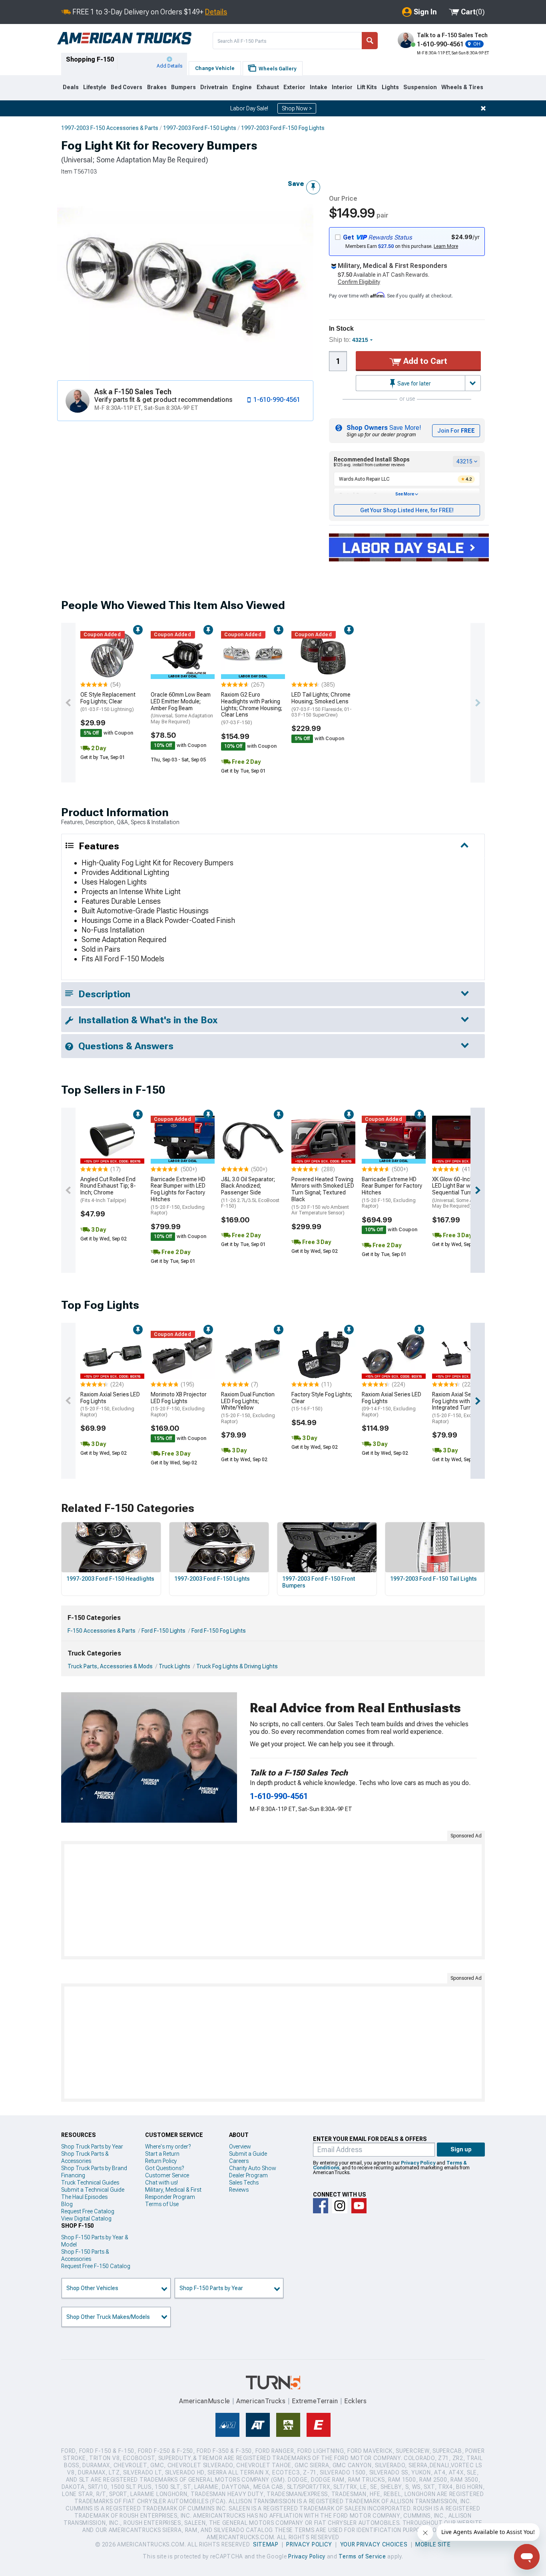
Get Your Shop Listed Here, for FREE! (407, 510)
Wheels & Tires (462, 87)
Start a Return (162, 2154)
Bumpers (183, 87)
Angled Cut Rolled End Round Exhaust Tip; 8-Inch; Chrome (108, 1190)
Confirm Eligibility (359, 282)
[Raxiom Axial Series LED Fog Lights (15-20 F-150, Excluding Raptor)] (112, 1355)
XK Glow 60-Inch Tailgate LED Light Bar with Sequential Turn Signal (464, 1193)
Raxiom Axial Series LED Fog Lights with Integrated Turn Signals (462, 1408)
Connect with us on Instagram (340, 2206)
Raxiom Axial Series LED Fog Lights (110, 1404)
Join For (456, 431)
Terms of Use (162, 2204)
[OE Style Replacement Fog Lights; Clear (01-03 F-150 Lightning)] (112, 655)
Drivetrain (214, 87)
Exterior (294, 87)
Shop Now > (297, 108)
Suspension (420, 87)
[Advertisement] (273, 1900)
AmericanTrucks (261, 2401)
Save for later (413, 383)
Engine (242, 87)
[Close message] (483, 108)
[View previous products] (68, 703)
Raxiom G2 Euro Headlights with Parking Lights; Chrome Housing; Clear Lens (252, 708)
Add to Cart (424, 361)
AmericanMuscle (205, 2401)
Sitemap (266, 2544)
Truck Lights (174, 1666)
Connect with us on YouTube (359, 2206)
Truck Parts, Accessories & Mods (110, 1666)
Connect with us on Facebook (321, 2206)
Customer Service (167, 2175)
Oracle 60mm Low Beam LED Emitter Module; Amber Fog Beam (182, 708)
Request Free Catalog (88, 2211)
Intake (319, 87)
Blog (67, 2204)
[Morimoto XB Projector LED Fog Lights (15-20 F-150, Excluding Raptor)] (183, 1355)
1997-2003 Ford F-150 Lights (200, 128)
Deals (71, 87)
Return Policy (161, 2161)
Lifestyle (95, 87)
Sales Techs (244, 2183)
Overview (240, 2147)
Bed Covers (127, 87)
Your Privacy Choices (374, 2544)
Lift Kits (367, 87)
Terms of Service (362, 2556)
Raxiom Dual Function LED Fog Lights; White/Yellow (248, 1408)
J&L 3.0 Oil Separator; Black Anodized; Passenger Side (250, 1193)
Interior (342, 87)
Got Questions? (164, 2168)
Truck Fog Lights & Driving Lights (237, 1666)
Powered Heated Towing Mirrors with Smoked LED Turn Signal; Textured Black (323, 1196)
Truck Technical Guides (90, 2183)
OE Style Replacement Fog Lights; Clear (108, 702)
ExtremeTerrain (315, 2401)
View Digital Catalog (86, 2219)
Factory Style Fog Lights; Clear (322, 1402)
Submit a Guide (248, 2154)
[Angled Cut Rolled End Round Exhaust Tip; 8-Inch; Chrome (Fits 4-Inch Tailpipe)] (112, 1140)
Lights (390, 87)
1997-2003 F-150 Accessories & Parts (110, 128)
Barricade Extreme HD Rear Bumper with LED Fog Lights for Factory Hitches (178, 1196)
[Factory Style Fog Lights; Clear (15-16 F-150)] (323, 1355)
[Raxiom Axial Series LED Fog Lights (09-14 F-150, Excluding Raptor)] (394, 1355)
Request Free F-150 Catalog (96, 2266)
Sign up (461, 2149)
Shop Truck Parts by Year (92, 2147)
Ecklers (356, 2401)
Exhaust (268, 87)
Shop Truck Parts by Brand (94, 2168)
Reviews (239, 2190)
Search (370, 41)
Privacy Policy (418, 2163)
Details (216, 12)
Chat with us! (161, 2183)
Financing (73, 2175)
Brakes (157, 87)
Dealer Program (248, 2175)
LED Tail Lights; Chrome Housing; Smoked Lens (322, 705)
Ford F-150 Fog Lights (219, 1631)
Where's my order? (168, 2147)
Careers (239, 2161)
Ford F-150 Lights (163, 1631)
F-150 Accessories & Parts (102, 1631)
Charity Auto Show (253, 2168)
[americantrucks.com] (124, 38)
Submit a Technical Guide (93, 2190)
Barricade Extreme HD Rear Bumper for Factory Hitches (392, 1193)
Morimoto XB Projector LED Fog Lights (179, 1404)
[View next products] (478, 703)
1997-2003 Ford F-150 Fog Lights (283, 128)
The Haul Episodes (84, 2197)
